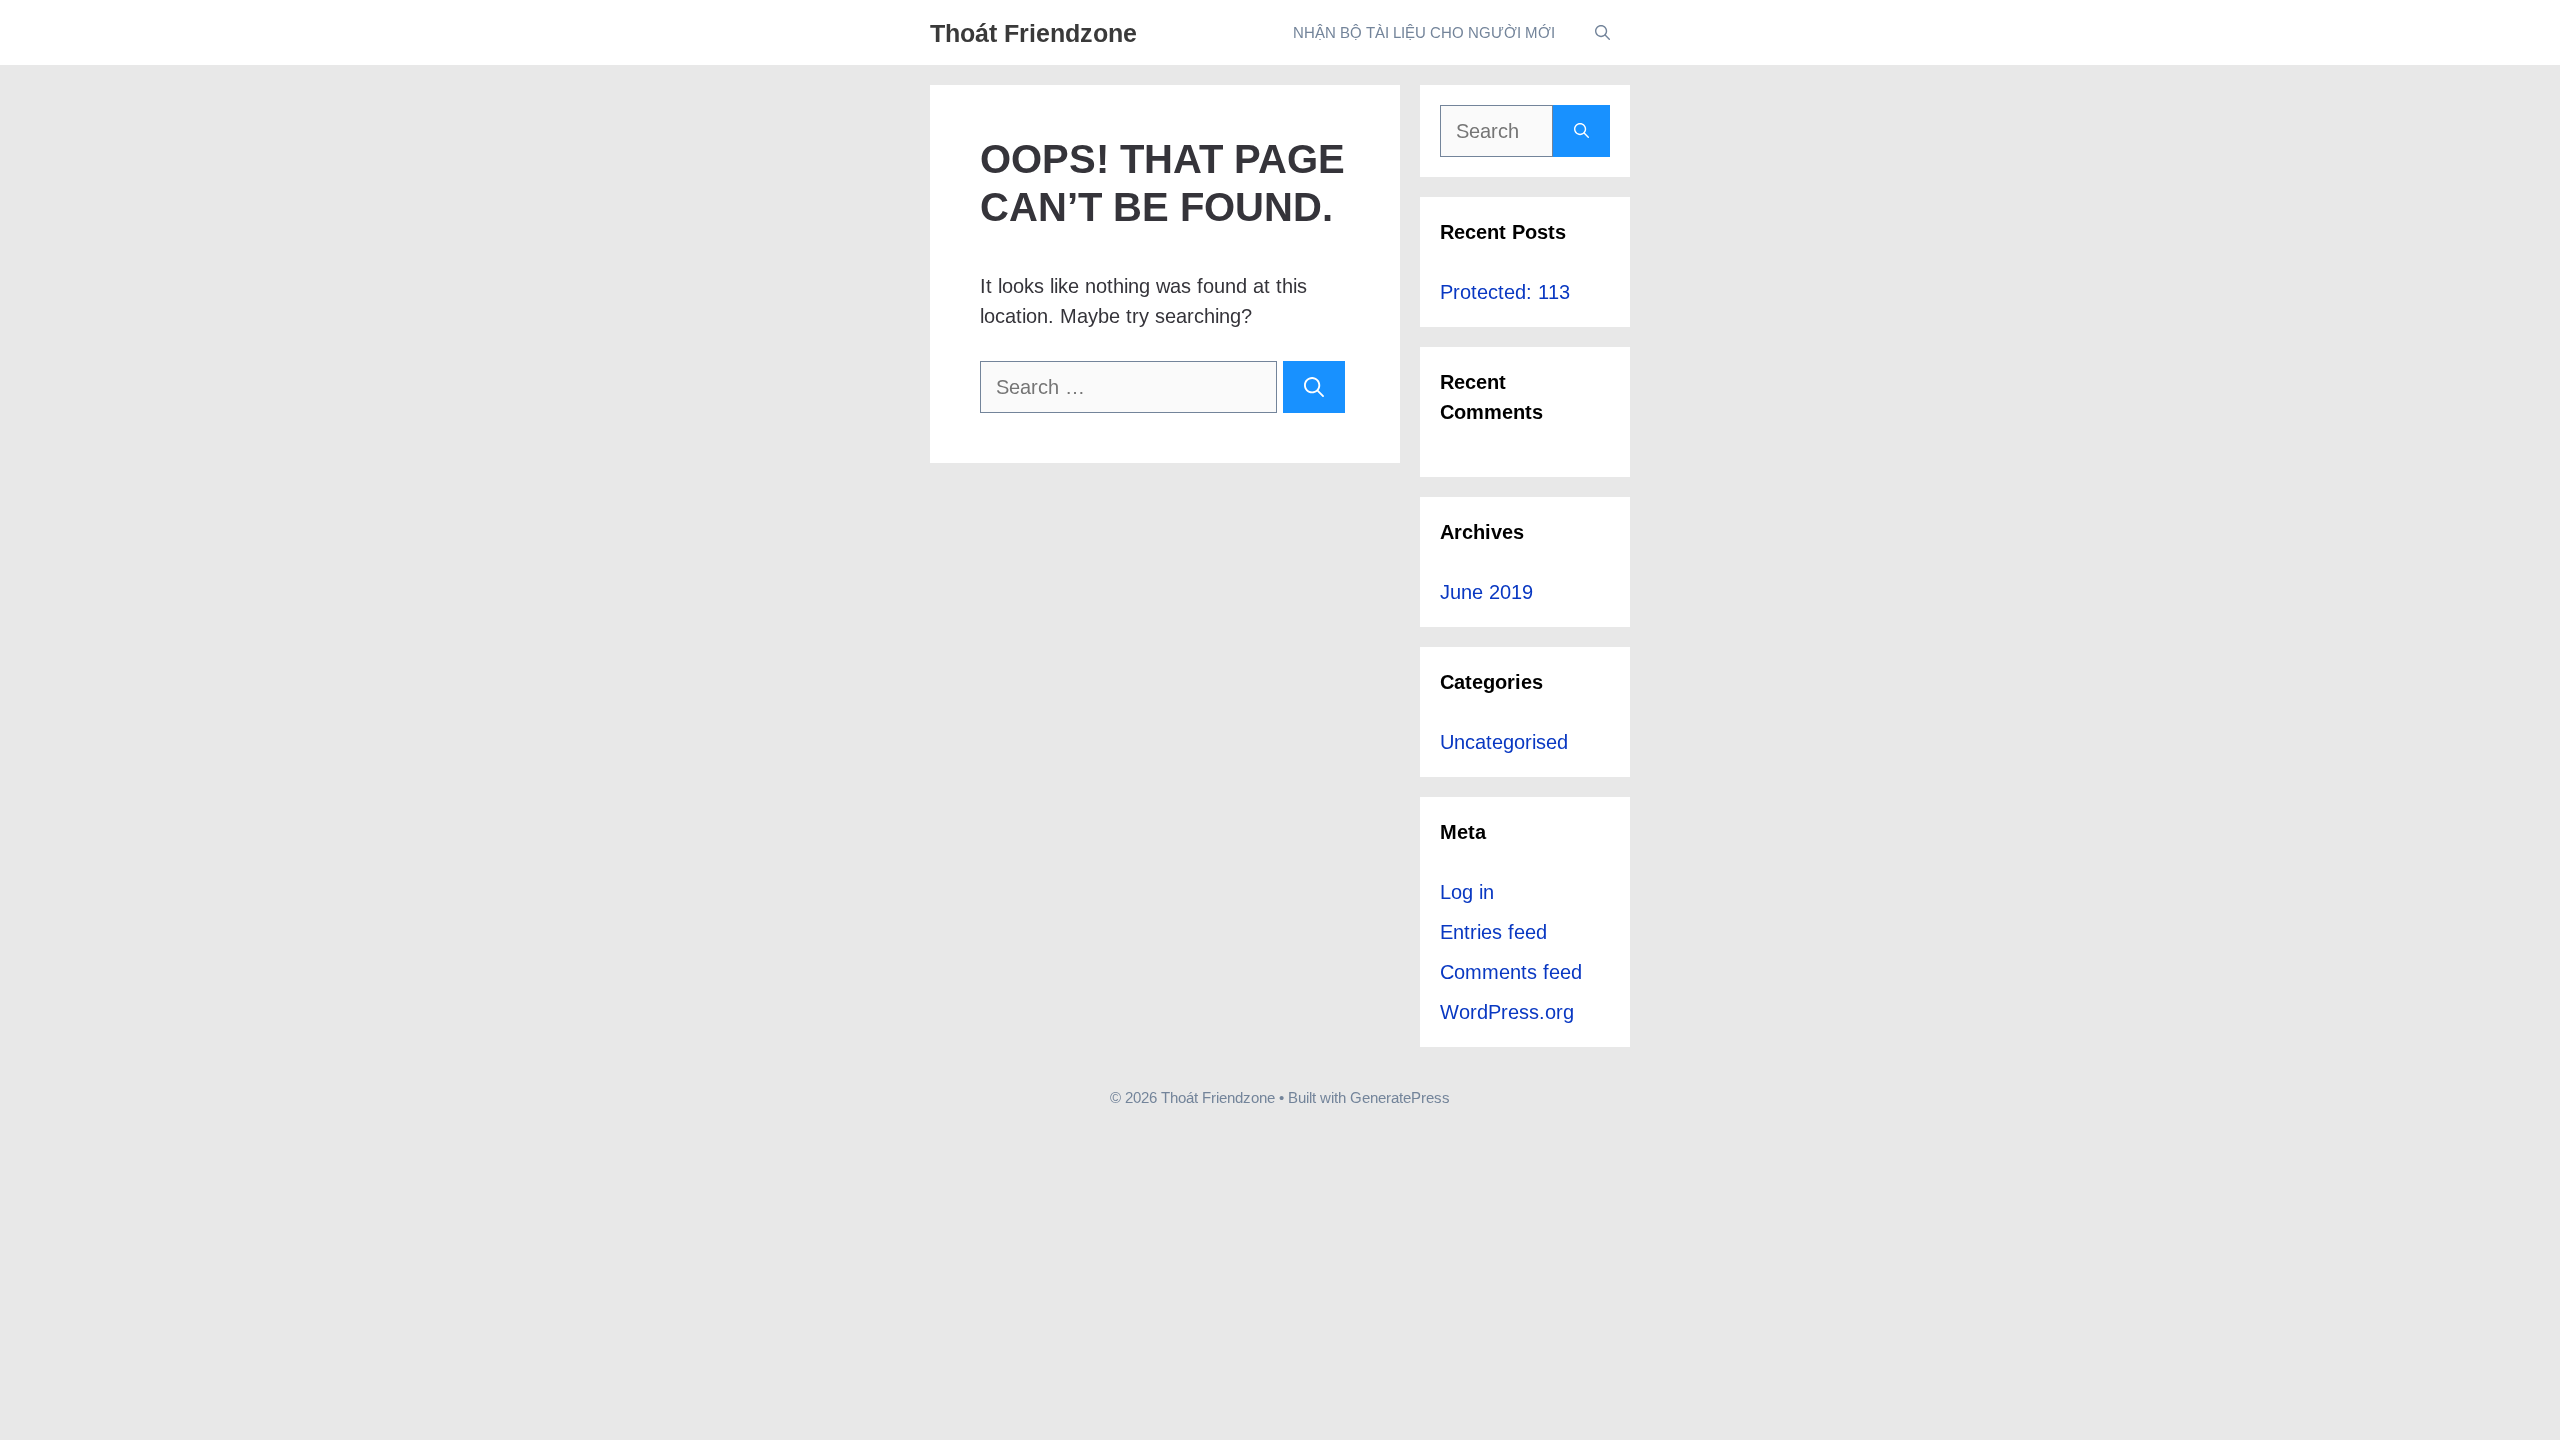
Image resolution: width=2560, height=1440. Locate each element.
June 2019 (1486, 592)
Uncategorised (1504, 742)
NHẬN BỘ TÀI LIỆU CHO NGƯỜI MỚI (1424, 32)
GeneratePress (1400, 1097)
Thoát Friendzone (1033, 33)
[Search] (1314, 387)
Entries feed (1493, 932)
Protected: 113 (1505, 292)
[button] (1602, 32)
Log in (1467, 892)
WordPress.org (1507, 1012)
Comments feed (1511, 972)
